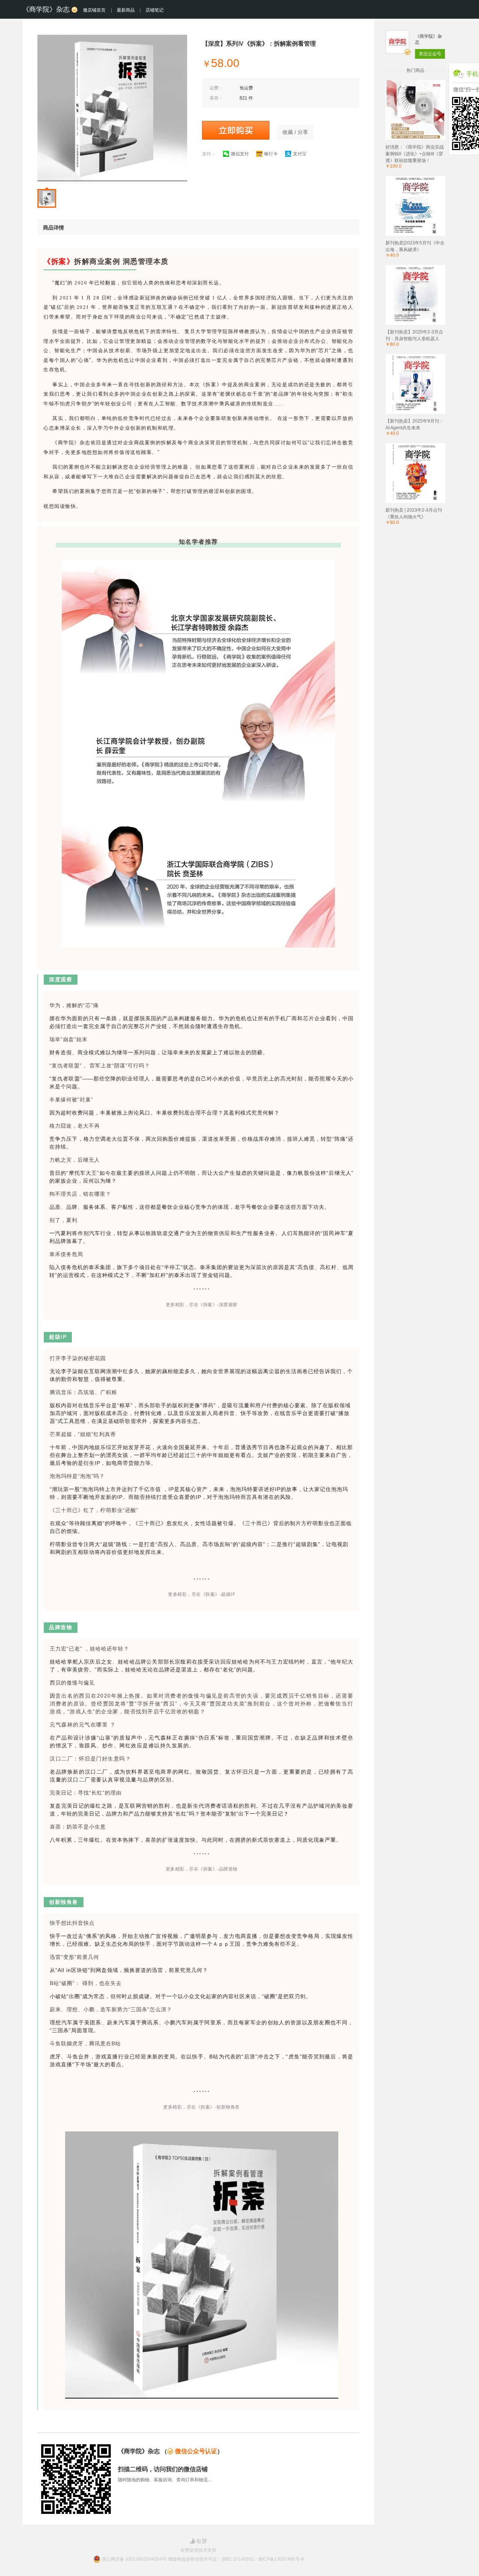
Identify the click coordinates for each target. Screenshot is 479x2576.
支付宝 (300, 154)
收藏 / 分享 (295, 132)
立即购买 (236, 130)
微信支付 (240, 154)
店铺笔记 (155, 10)
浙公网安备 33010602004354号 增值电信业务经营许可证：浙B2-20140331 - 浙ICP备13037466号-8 (203, 2559)
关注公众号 (430, 54)
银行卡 (271, 154)
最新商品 (126, 10)
